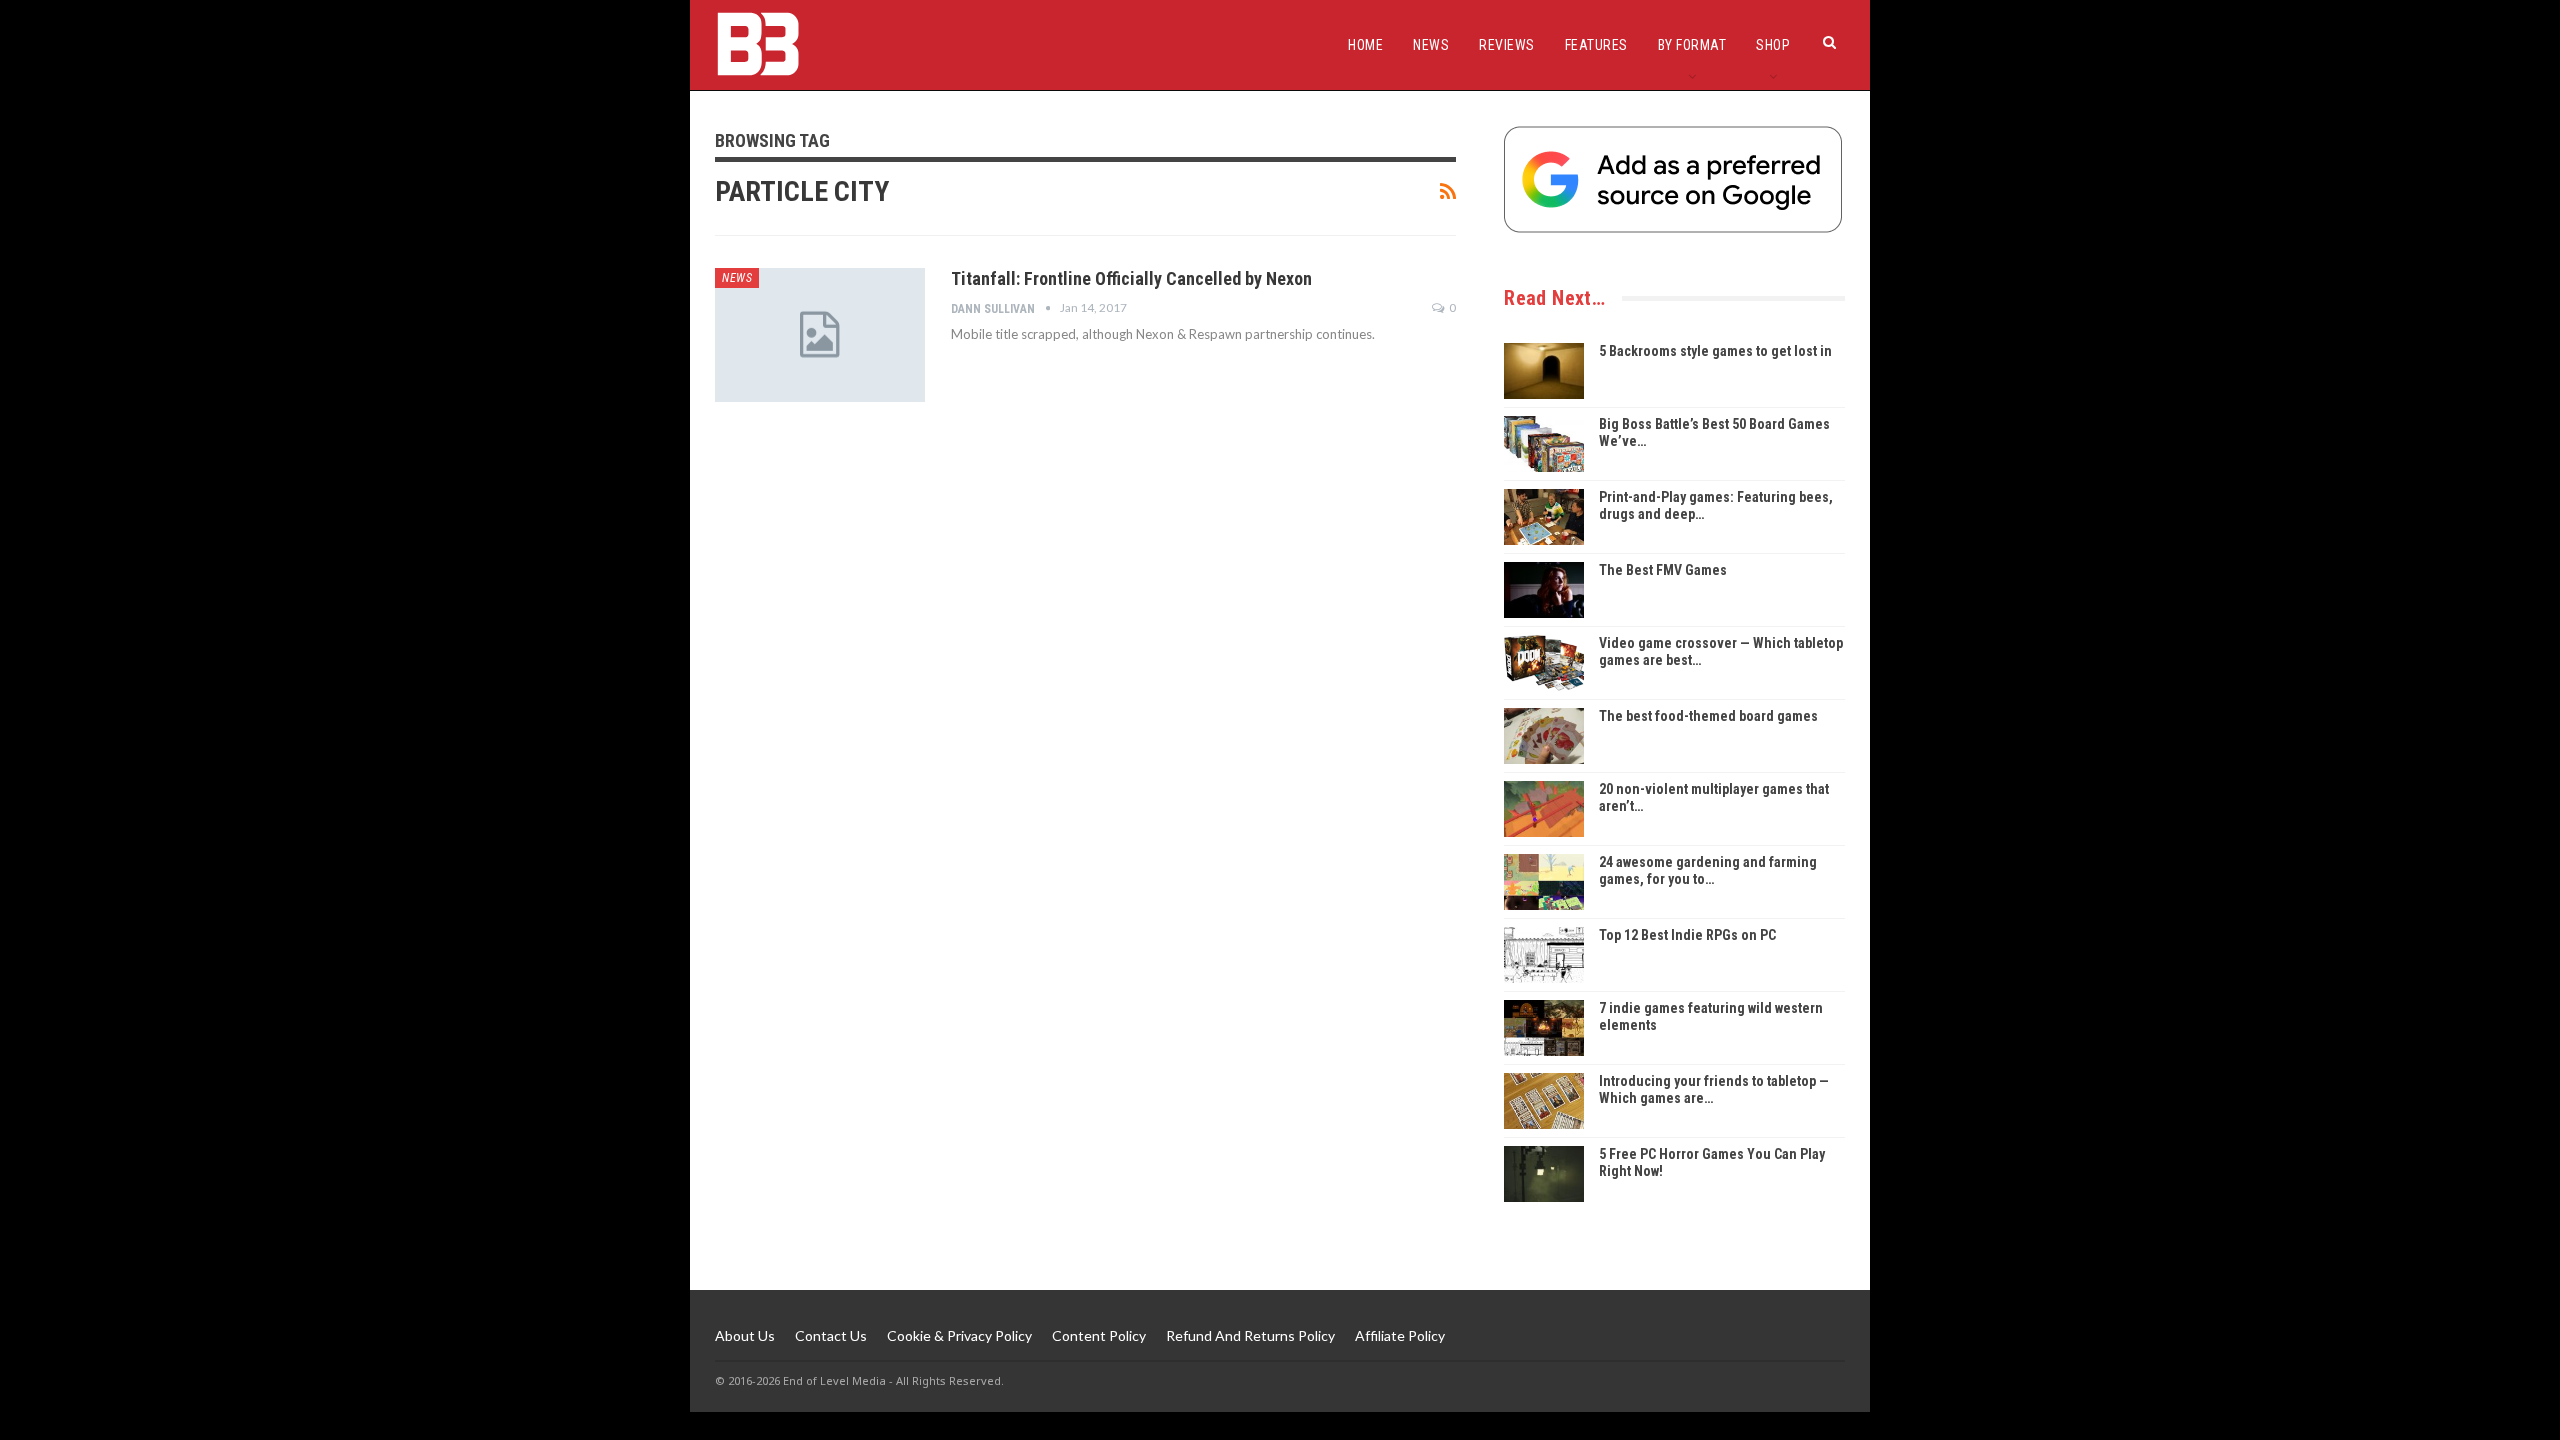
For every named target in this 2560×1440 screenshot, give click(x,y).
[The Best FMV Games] (1544, 590)
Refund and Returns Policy (1250, 1335)
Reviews (1507, 45)
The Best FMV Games (1663, 570)
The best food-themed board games (1708, 716)
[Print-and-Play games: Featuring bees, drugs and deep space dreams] (1544, 517)
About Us (745, 1335)
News (1431, 45)
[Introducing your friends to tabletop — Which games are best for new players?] (1544, 1101)
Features (1596, 45)
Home (1365, 45)
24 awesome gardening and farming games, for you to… (1708, 870)
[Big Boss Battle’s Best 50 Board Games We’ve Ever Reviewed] (1544, 444)
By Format (1692, 45)
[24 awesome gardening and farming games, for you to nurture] (1544, 882)
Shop (1773, 45)
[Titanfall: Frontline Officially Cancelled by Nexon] (820, 335)
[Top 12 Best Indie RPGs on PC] (1544, 955)
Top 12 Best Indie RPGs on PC (1687, 935)
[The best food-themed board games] (1544, 736)
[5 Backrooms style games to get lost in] (1544, 371)
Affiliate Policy (1400, 1335)
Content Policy (1099, 1335)
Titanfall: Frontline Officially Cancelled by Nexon (1131, 278)
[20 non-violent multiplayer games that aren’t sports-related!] (1544, 809)
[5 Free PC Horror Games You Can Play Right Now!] (1544, 1174)
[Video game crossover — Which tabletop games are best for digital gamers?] (1544, 663)
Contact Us (831, 1335)
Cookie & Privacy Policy (959, 1335)
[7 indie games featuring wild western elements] (1544, 1028)
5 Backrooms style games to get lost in (1715, 351)
